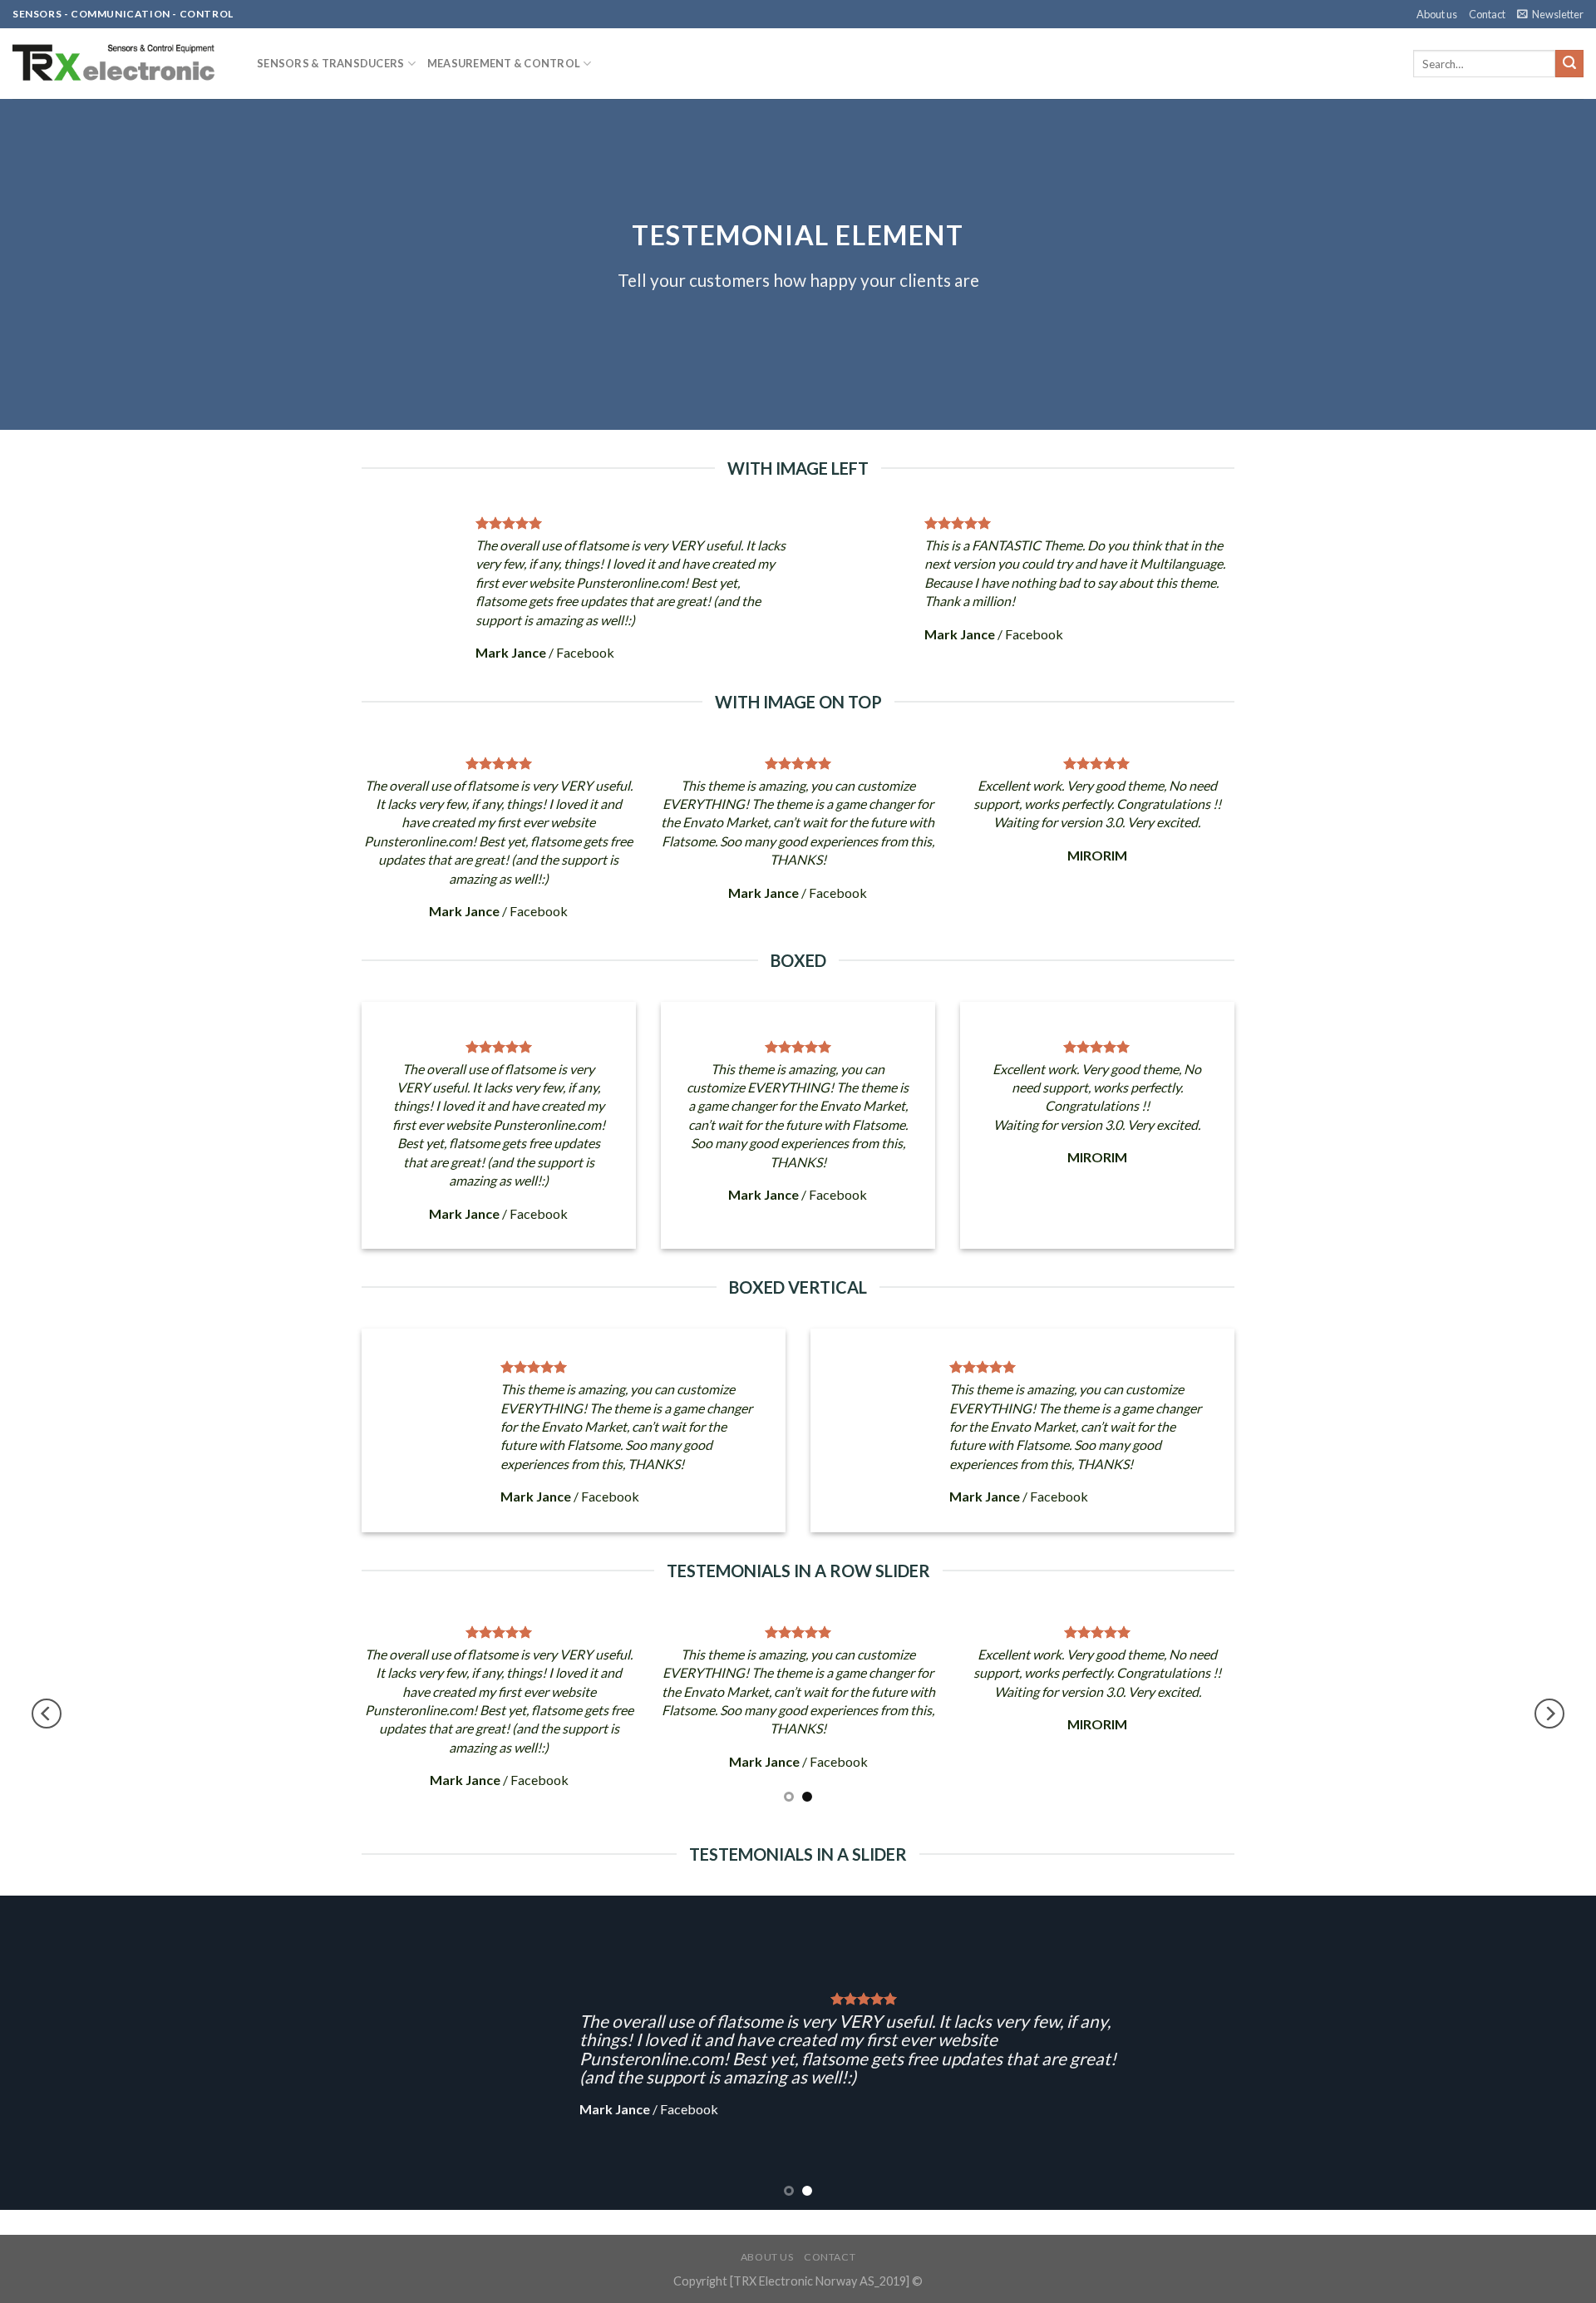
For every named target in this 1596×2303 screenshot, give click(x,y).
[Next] (1549, 1714)
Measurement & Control (504, 63)
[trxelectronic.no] (122, 64)
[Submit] (1569, 64)
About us (1437, 14)
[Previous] (47, 1714)
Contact (1487, 14)
